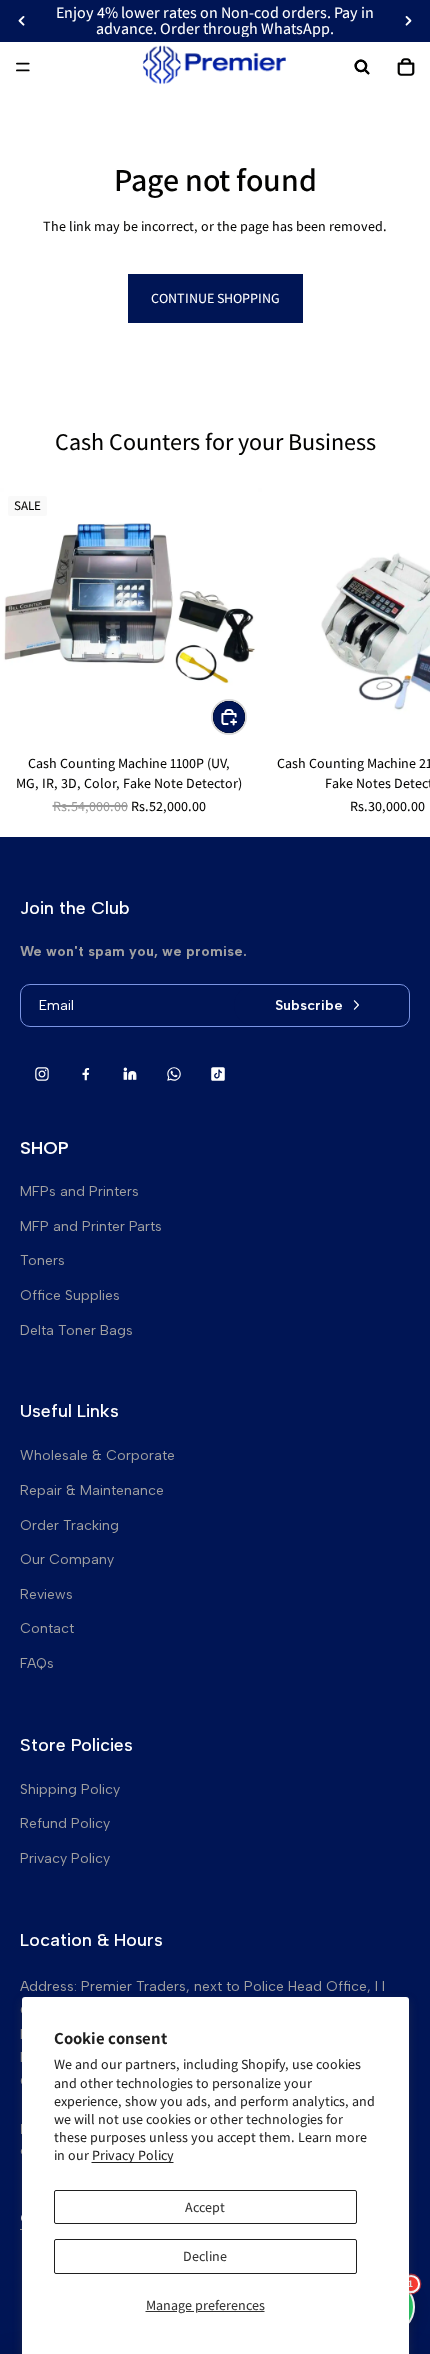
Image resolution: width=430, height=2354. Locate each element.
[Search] (362, 67)
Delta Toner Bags (76, 1330)
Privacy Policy (133, 2155)
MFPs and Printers (79, 1191)
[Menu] (23, 67)
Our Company (67, 1559)
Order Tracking (69, 1525)
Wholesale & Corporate (97, 1455)
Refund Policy (65, 1823)
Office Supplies (70, 1295)
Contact (47, 1628)
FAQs (37, 1663)
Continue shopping (215, 298)
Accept (205, 2207)
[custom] (42, 1074)
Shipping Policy (70, 1789)
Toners (42, 1260)
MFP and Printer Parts (91, 1226)
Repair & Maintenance (92, 1490)
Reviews (46, 1594)
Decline (205, 2256)
